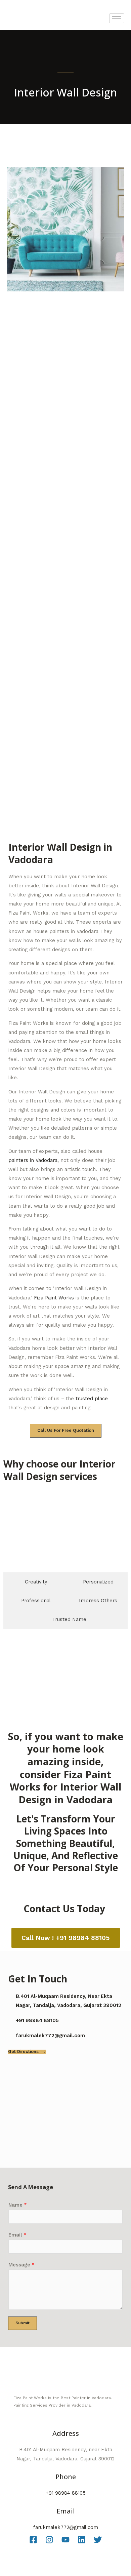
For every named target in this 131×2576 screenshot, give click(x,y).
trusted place (92, 1399)
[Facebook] (33, 2540)
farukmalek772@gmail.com (66, 2527)
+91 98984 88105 (66, 2493)
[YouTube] (65, 2540)
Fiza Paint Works (54, 1298)
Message (21, 2265)
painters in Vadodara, (34, 1160)
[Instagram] (49, 2540)
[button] (10, 1664)
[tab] (32, 1582)
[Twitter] (98, 2540)
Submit (23, 2323)
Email (17, 2235)
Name (18, 2205)
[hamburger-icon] (117, 18)
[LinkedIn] (82, 2540)
